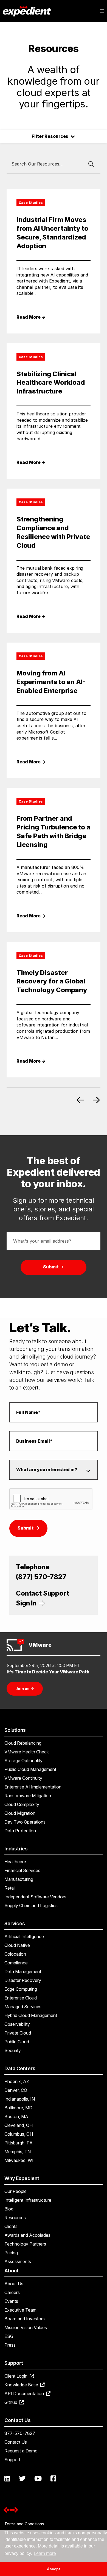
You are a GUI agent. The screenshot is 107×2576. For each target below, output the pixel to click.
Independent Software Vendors (35, 1897)
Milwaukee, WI (19, 2160)
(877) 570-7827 (41, 1577)
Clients (11, 2226)
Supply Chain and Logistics (31, 1905)
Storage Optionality (23, 1761)
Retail (10, 1888)
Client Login (16, 2376)
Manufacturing (19, 1879)
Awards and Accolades (27, 2235)
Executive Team (20, 2310)
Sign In (27, 1603)
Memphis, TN (18, 2152)
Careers (12, 2292)
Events (11, 2301)
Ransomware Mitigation (28, 1796)
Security (13, 2050)
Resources (15, 2218)
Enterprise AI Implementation (33, 1787)
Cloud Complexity (22, 1804)
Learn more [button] (45, 2553)
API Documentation (25, 2394)
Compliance (16, 1963)
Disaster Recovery (23, 1980)
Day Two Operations (25, 1822)
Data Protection (20, 1831)
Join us (25, 1689)
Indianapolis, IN (20, 2099)
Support (12, 2460)
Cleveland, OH (19, 2125)
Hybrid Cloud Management (31, 2015)
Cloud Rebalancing (23, 1743)
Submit (26, 1528)
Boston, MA (16, 2116)
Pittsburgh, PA (19, 2143)
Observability (17, 2024)
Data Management (23, 1972)
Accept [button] (54, 2569)
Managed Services (23, 2007)
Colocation (15, 1954)
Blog (9, 2209)
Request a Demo (21, 2451)
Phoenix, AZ (17, 2081)
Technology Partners (25, 2244)
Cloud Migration (20, 1813)
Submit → (54, 1267)
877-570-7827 (20, 2433)
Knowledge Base (22, 2385)
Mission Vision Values (26, 2327)
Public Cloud (17, 2042)
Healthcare (15, 1862)
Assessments (18, 2261)
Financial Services (22, 1870)
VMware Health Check (27, 1752)
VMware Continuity (23, 1778)
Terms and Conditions (24, 2524)
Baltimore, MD (18, 2108)
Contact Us (16, 2442)
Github (11, 2402)
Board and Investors (25, 2319)
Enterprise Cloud (21, 1998)
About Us (14, 2284)
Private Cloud (18, 2033)
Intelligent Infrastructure (28, 2200)
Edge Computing (21, 1989)
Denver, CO (16, 2090)
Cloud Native (17, 1945)
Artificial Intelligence (24, 1936)
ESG (9, 2336)
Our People (16, 2191)
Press (10, 2345)
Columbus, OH (19, 2134)
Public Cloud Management (30, 1769)
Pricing (11, 2253)
